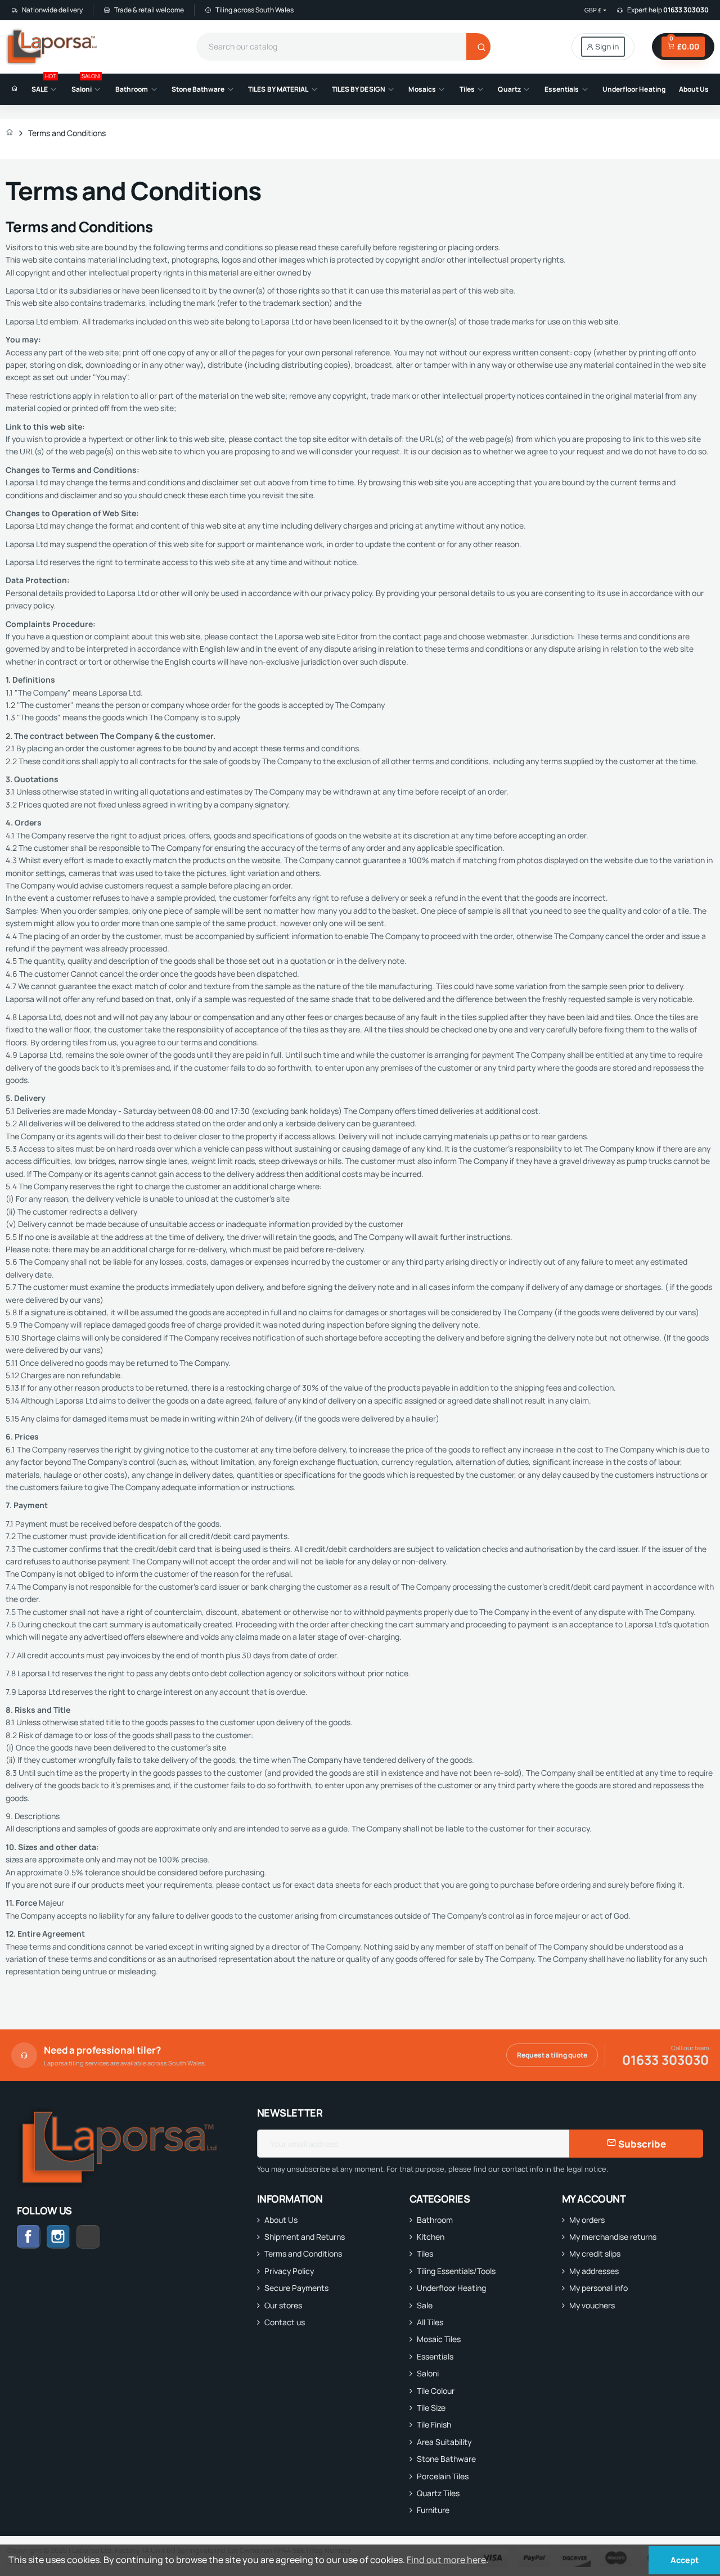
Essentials (435, 2356)
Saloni (428, 2373)
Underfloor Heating (451, 2288)
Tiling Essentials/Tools (456, 2271)
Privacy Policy (289, 2271)
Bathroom (435, 2220)
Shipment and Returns (305, 2237)
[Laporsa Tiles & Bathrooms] (53, 47)
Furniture (433, 2510)
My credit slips (595, 2254)
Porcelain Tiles (443, 2476)
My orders (587, 2220)
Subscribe (641, 2144)
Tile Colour (436, 2391)
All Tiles (430, 2322)
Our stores (283, 2305)
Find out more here (446, 2560)
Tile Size (431, 2408)
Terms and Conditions (303, 2254)
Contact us (285, 2322)
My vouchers (592, 2305)
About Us (281, 2220)
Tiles (425, 2254)
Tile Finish (434, 2424)
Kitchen (431, 2237)
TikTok (100, 2237)
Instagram (58, 2237)
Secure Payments (296, 2288)
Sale (425, 2305)
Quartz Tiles (438, 2493)
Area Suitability (444, 2442)
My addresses (594, 2271)
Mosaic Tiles (439, 2339)
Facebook (29, 2237)
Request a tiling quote (552, 2055)
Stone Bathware (446, 2459)
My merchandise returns (613, 2237)
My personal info (598, 2288)
